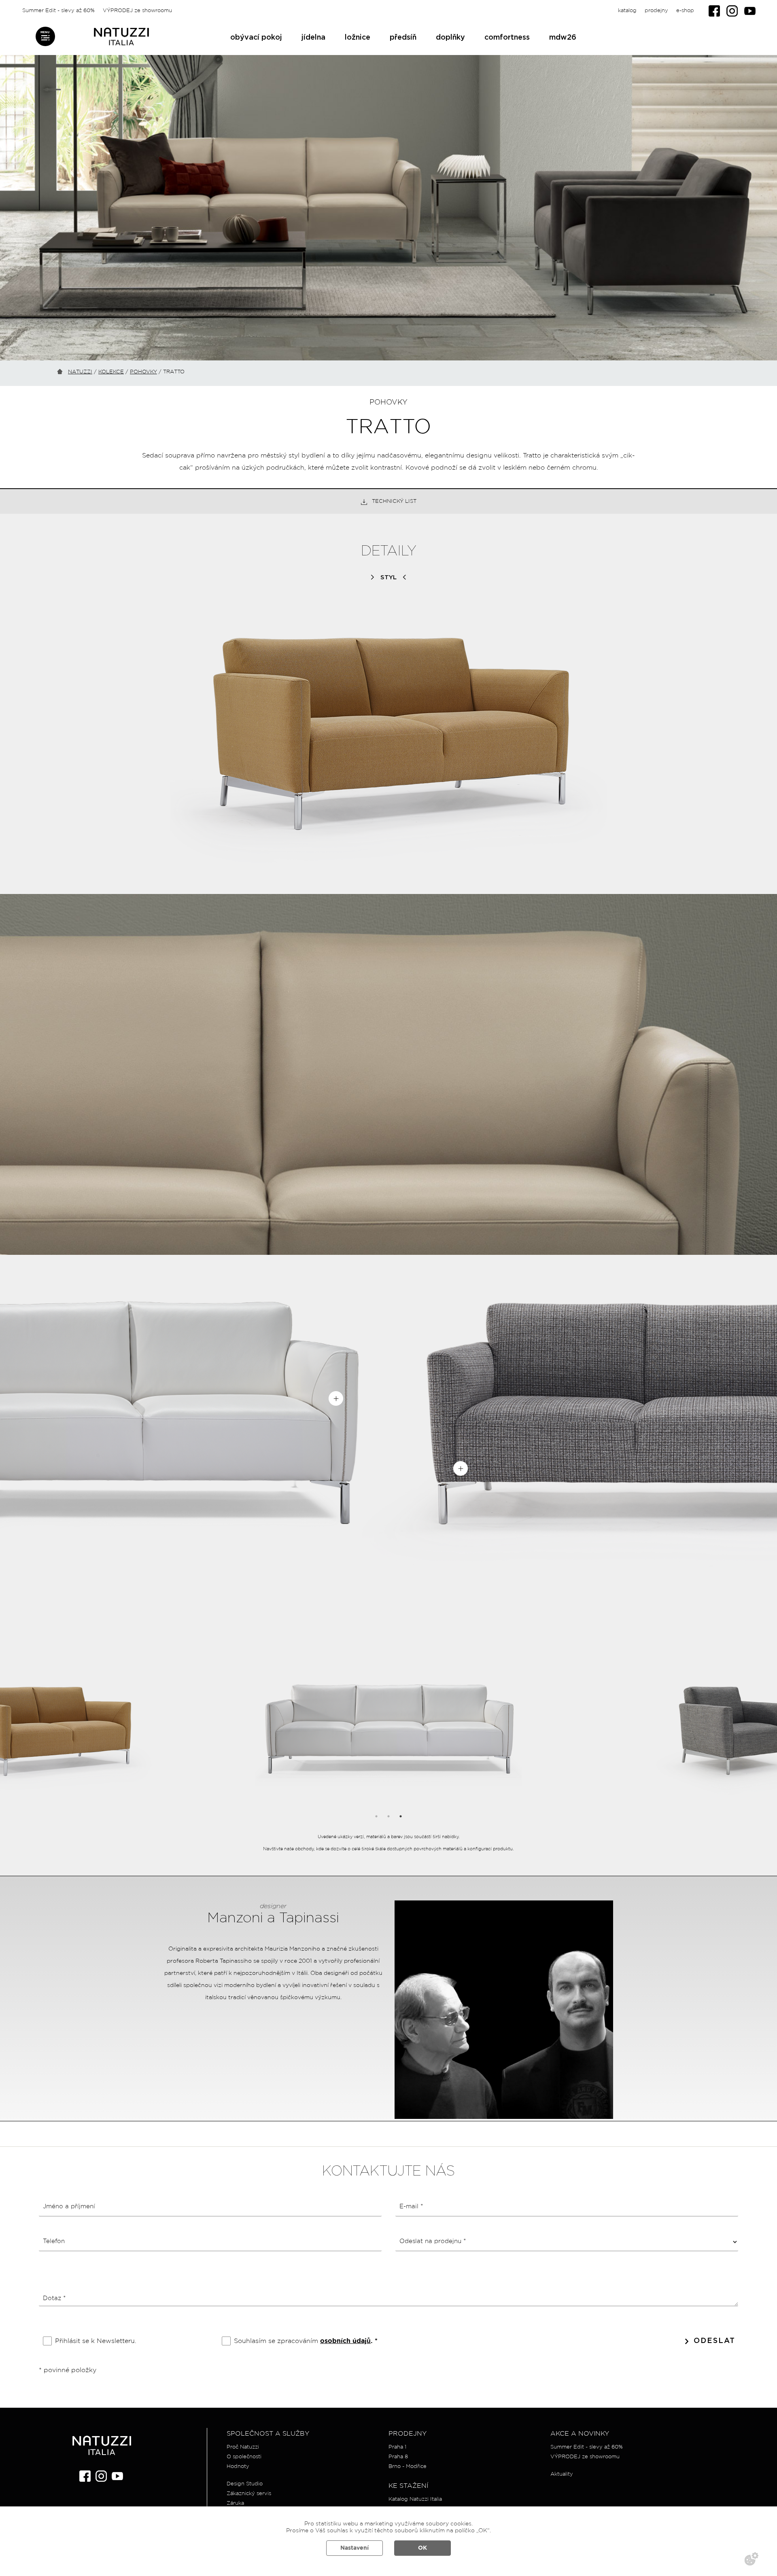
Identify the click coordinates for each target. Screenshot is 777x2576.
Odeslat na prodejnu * (433, 2241)
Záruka (235, 2503)
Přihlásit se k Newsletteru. (96, 2341)
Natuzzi (80, 372)
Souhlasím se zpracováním (306, 2341)
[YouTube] (750, 11)
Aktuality (562, 2474)
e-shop (685, 11)
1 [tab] (376, 1816)
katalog (627, 11)
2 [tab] (388, 1816)
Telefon (54, 2241)
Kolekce (111, 372)
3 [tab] (401, 1816)
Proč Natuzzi (243, 2447)
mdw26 (563, 38)
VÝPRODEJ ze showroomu (137, 11)
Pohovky (143, 372)
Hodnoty (238, 2467)
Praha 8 (398, 2457)
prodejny (656, 11)
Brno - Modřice (408, 2467)
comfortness (507, 38)
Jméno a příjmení (69, 2206)
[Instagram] (732, 11)
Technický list (394, 501)
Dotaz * (54, 2298)
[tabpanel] (389, 1729)
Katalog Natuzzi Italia (415, 2499)
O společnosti (244, 2457)
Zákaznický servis (249, 2494)
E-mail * (411, 2206)
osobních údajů (345, 2341)
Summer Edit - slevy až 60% (58, 11)
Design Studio (245, 2484)
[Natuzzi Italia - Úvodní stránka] (121, 37)
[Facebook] (714, 11)
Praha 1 (397, 2447)
